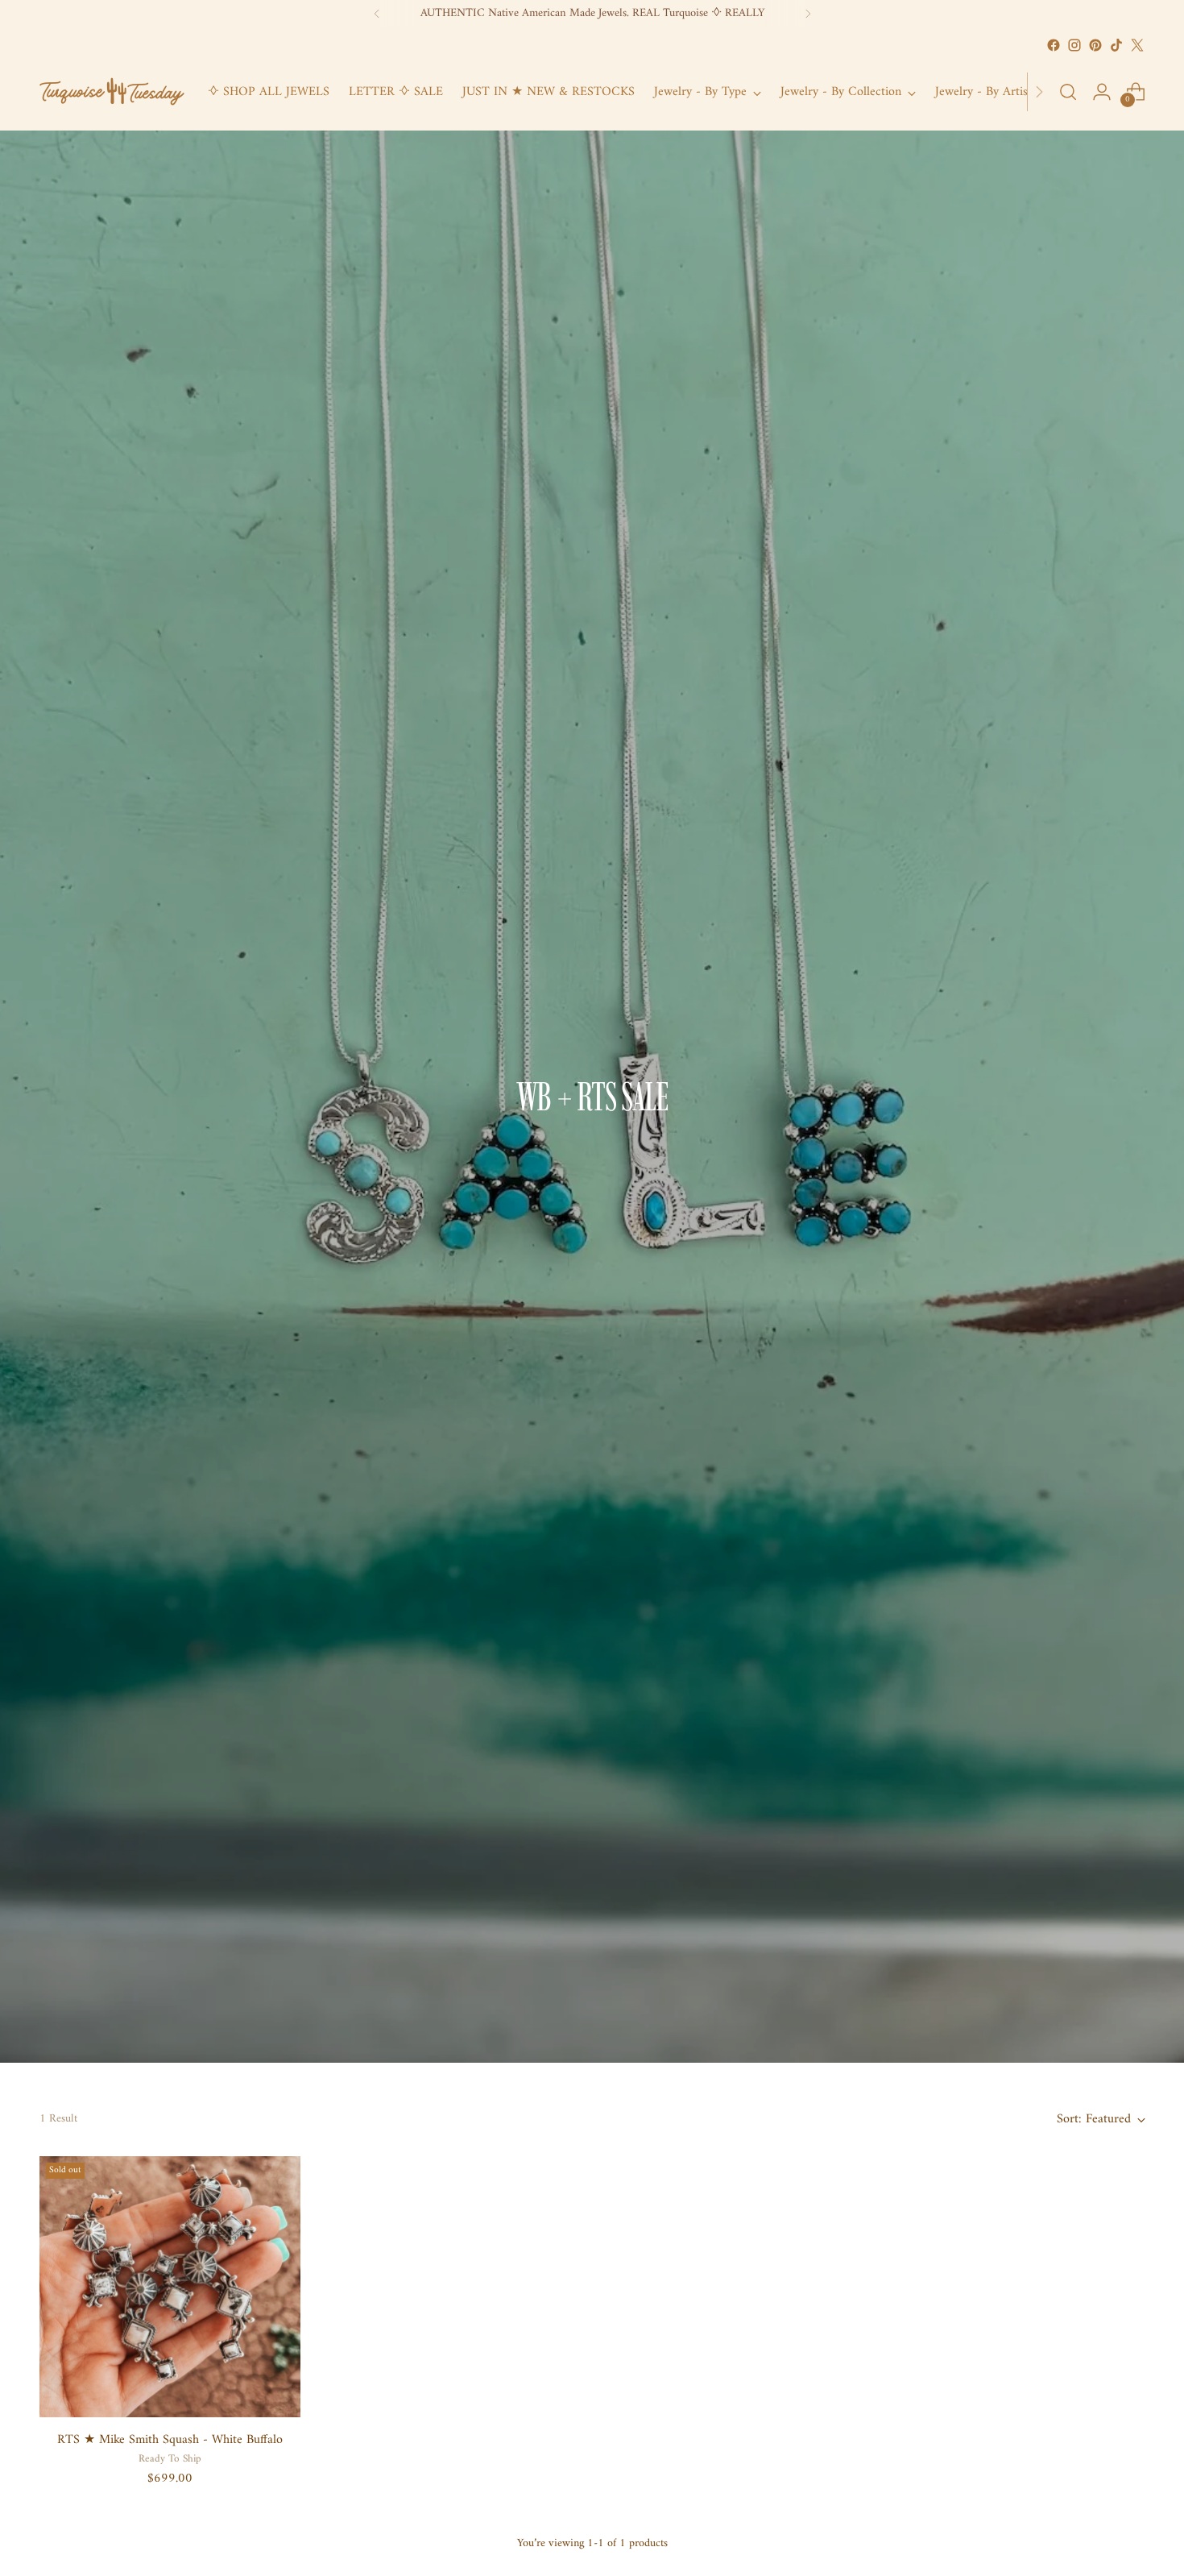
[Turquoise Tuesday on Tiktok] (1116, 45)
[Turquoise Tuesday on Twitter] (1137, 45)
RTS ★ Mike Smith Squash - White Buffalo (170, 2440)
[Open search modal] (1068, 92)
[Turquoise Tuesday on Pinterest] (1095, 45)
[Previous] (377, 14)
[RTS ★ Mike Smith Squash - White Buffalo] (170, 2287)
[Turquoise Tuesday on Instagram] (1074, 45)
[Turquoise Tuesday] (112, 92)
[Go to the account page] (1102, 92)
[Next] (808, 14)
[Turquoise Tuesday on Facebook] (1054, 45)
